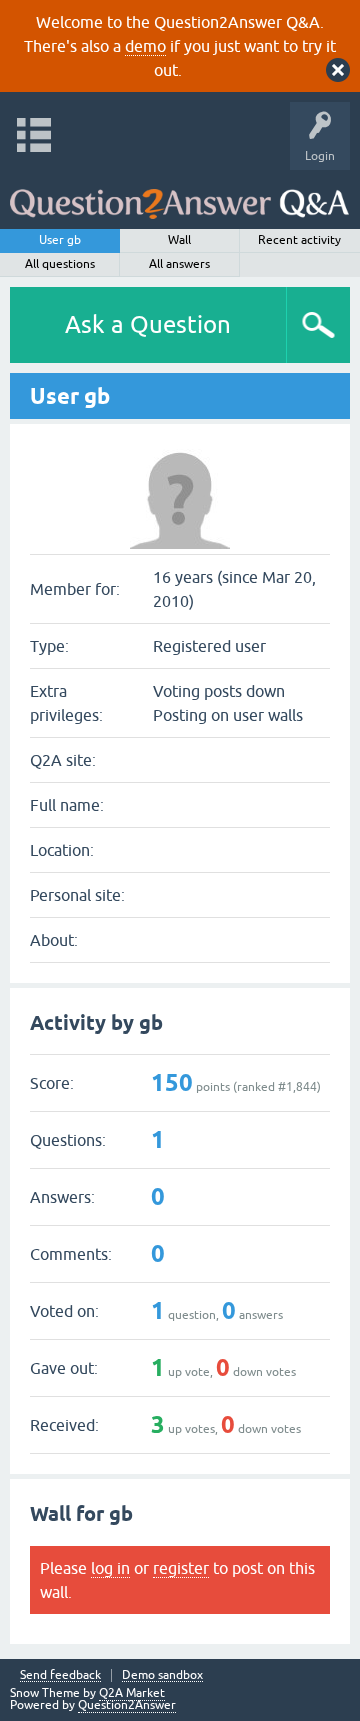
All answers (179, 264)
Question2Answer (127, 1705)
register (181, 1568)
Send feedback (60, 1675)
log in (110, 1568)
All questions (60, 264)
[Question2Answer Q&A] (179, 194)
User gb (60, 240)
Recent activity (299, 240)
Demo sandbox (162, 1675)
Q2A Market (132, 1693)
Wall (179, 240)
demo (145, 46)
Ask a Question (148, 324)
